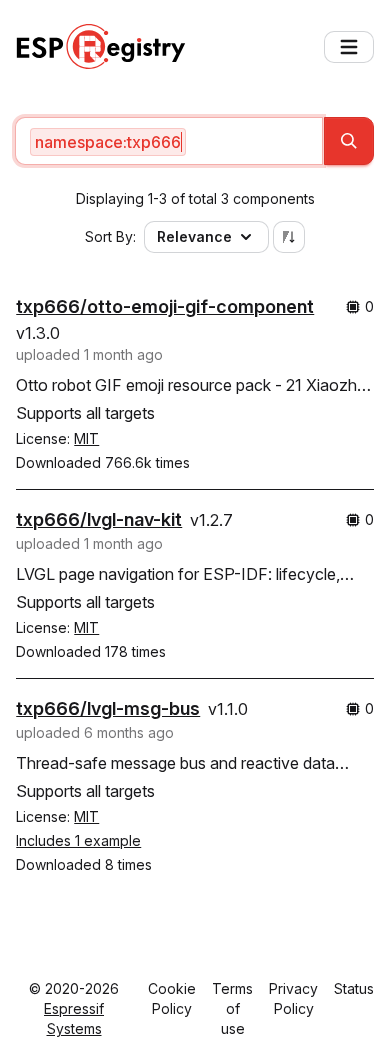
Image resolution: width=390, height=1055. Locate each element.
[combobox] (169, 141)
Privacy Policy (293, 998)
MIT (86, 438)
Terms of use (232, 1008)
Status (354, 988)
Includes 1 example (78, 840)
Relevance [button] (194, 236)
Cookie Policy (172, 998)
